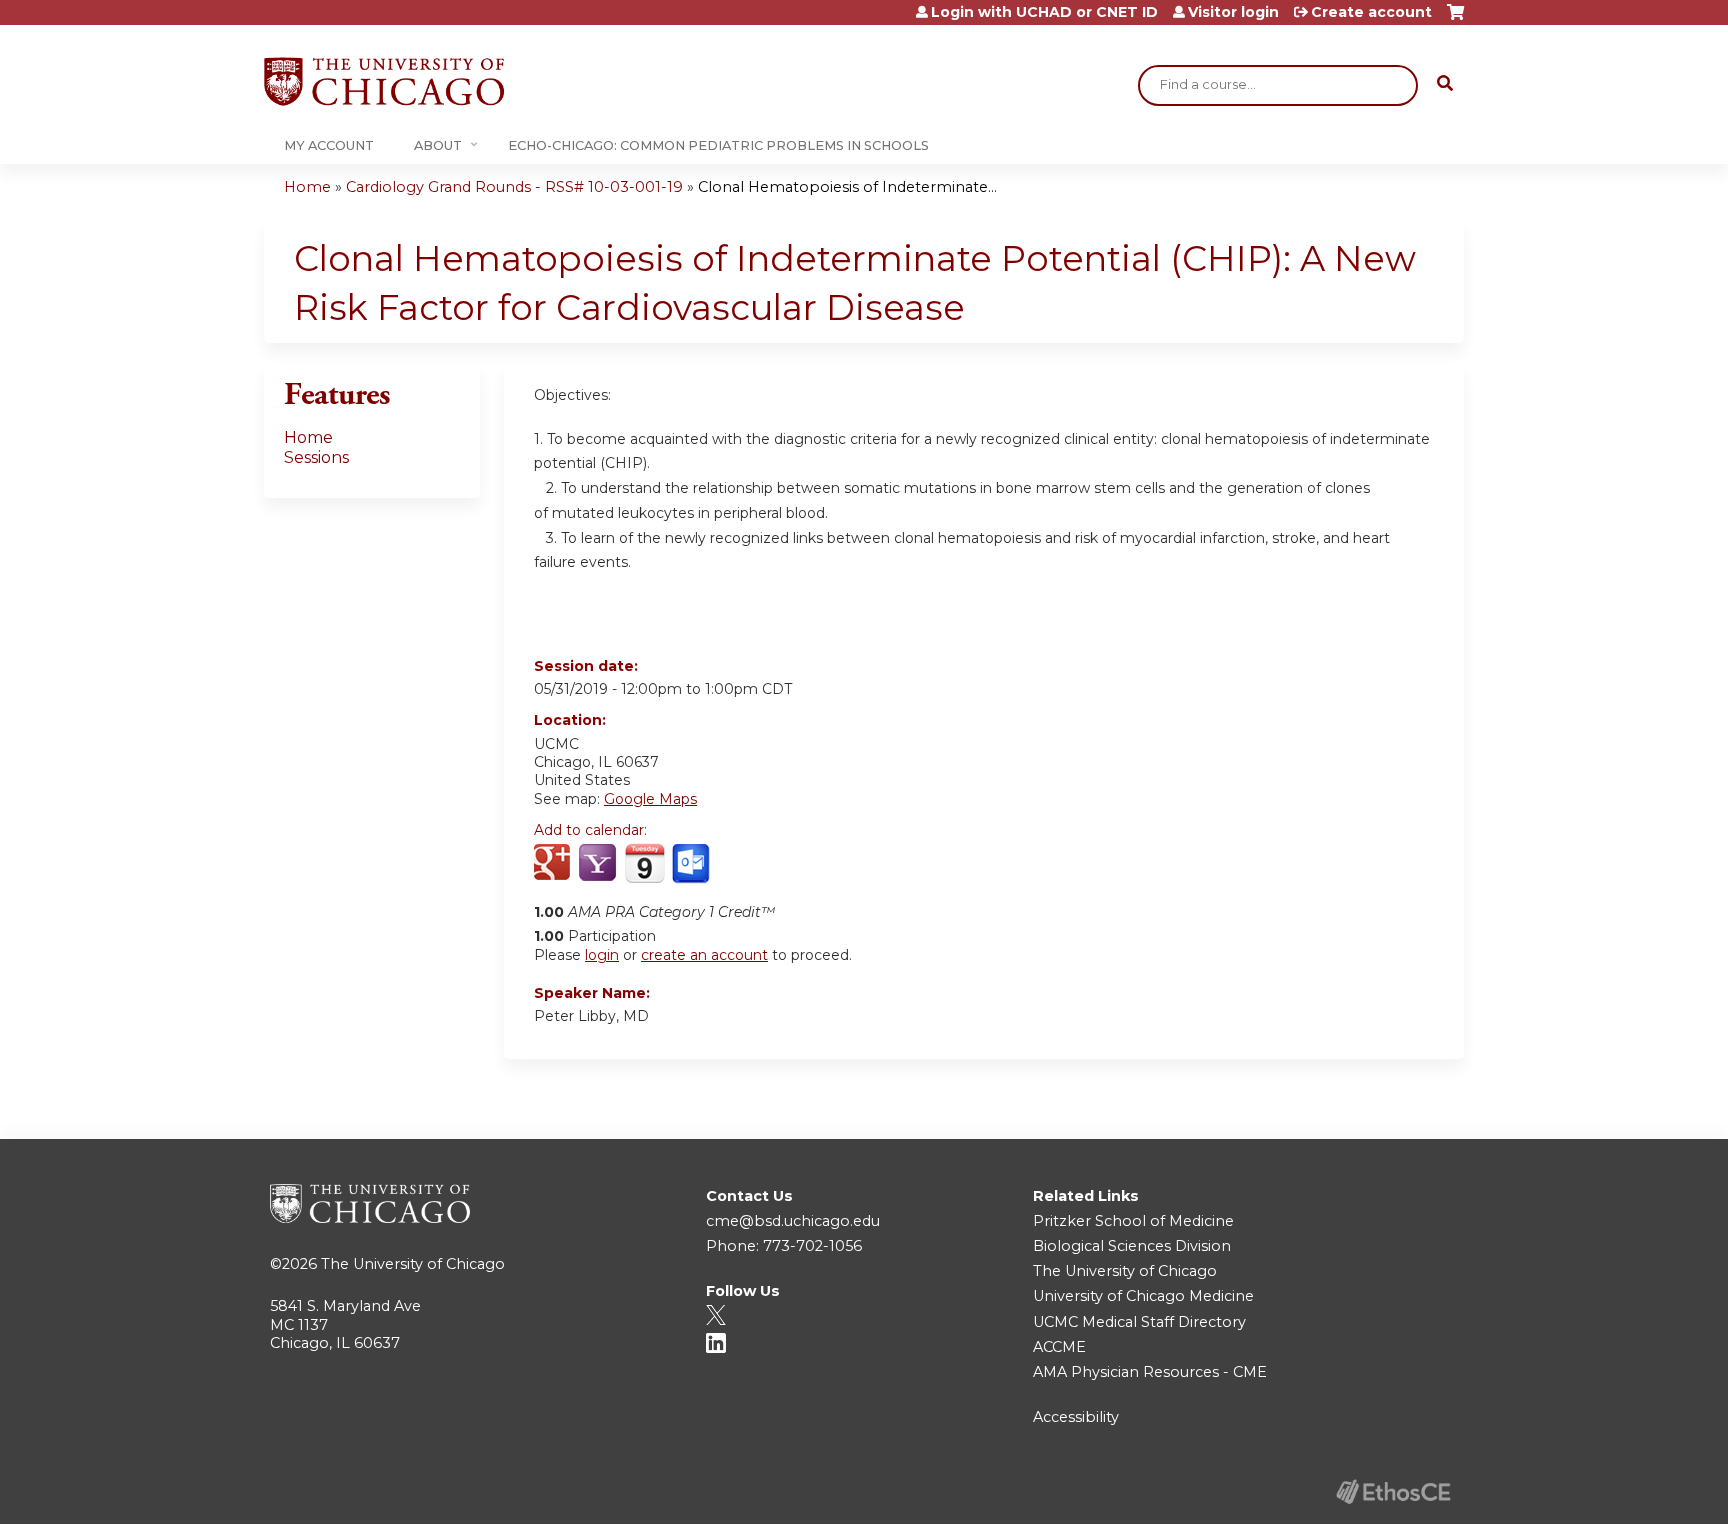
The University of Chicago (413, 1264)
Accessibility (1076, 1417)
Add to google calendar (554, 864)
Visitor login (1233, 12)
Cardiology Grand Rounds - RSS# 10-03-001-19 (514, 187)
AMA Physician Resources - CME (1150, 1372)
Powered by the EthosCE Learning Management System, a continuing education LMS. (1393, 1491)
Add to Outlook (692, 864)
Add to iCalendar (644, 863)
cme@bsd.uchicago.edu (793, 1221)
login (602, 955)
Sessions (316, 457)
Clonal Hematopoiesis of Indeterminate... (847, 187)
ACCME (1059, 1347)
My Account (329, 145)
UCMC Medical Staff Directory (1139, 1322)
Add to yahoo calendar (599, 864)
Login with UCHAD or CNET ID (1044, 12)
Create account (1371, 12)
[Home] (384, 81)
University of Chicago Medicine (1143, 1296)
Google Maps (650, 799)
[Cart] (1455, 19)
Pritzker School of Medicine (1133, 1221)
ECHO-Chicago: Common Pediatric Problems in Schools (718, 145)
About (438, 145)
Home (307, 187)
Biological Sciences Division (1132, 1246)
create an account (704, 955)
